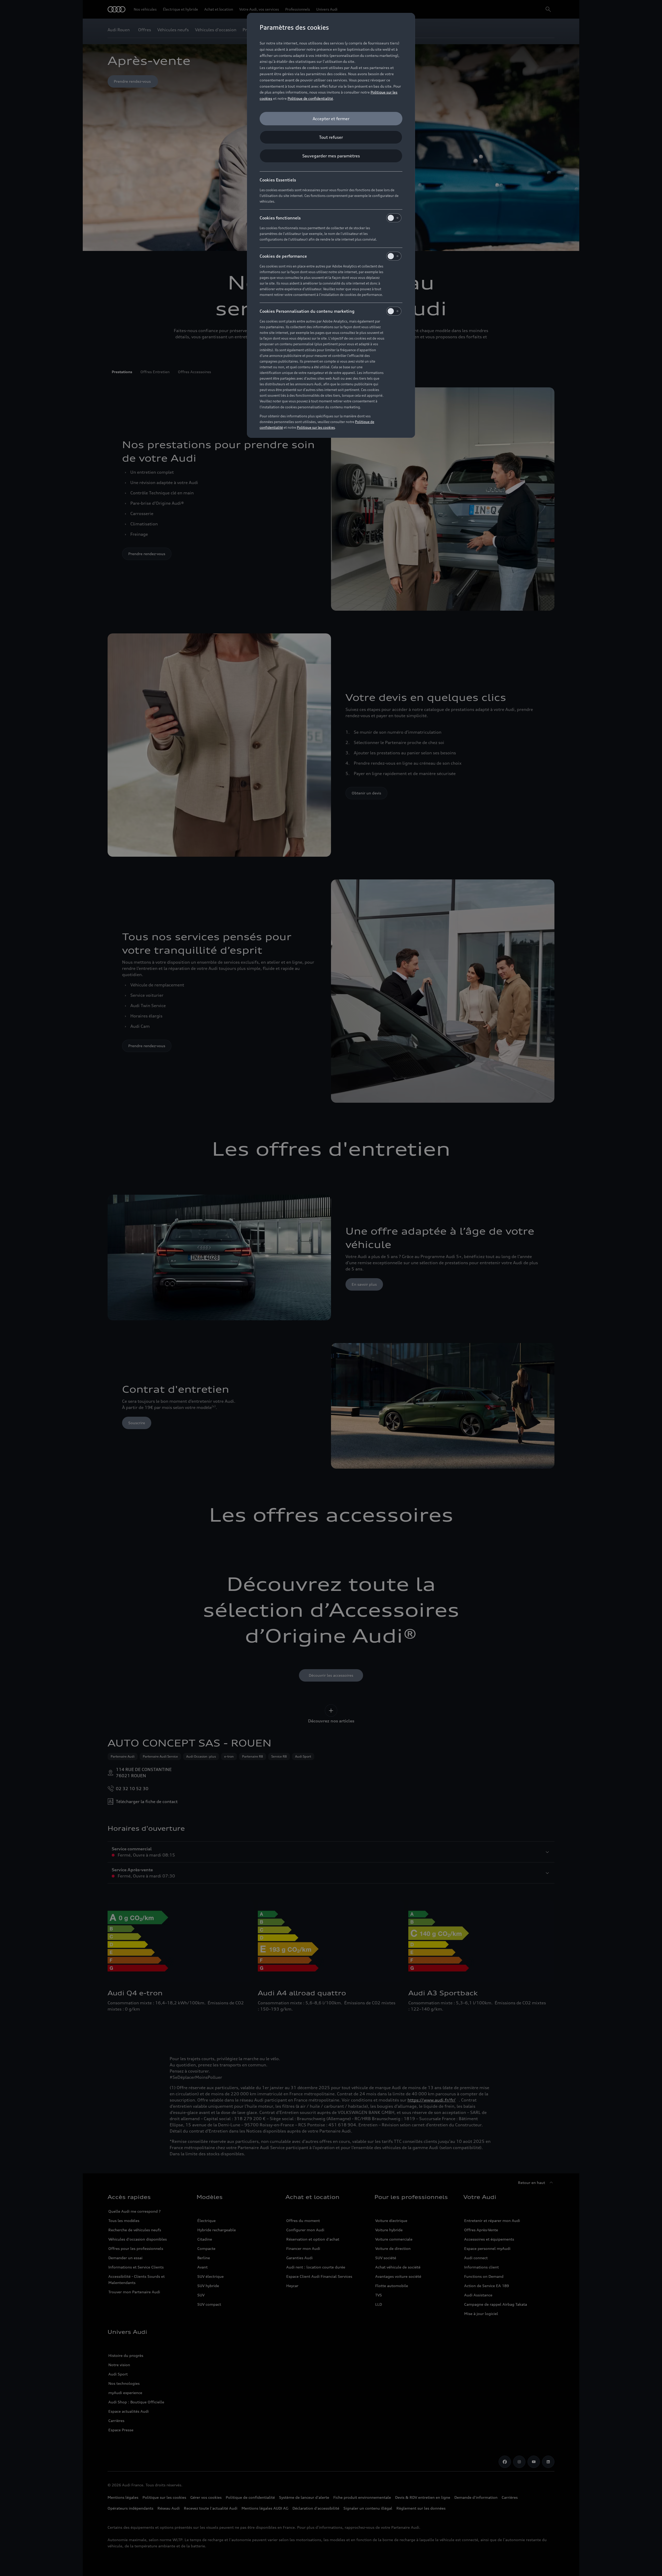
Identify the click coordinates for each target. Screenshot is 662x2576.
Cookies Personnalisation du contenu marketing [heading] (307, 311)
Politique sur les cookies (316, 427)
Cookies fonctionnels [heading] (280, 218)
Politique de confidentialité (310, 98)
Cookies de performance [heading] (283, 256)
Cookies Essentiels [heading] (278, 180)
